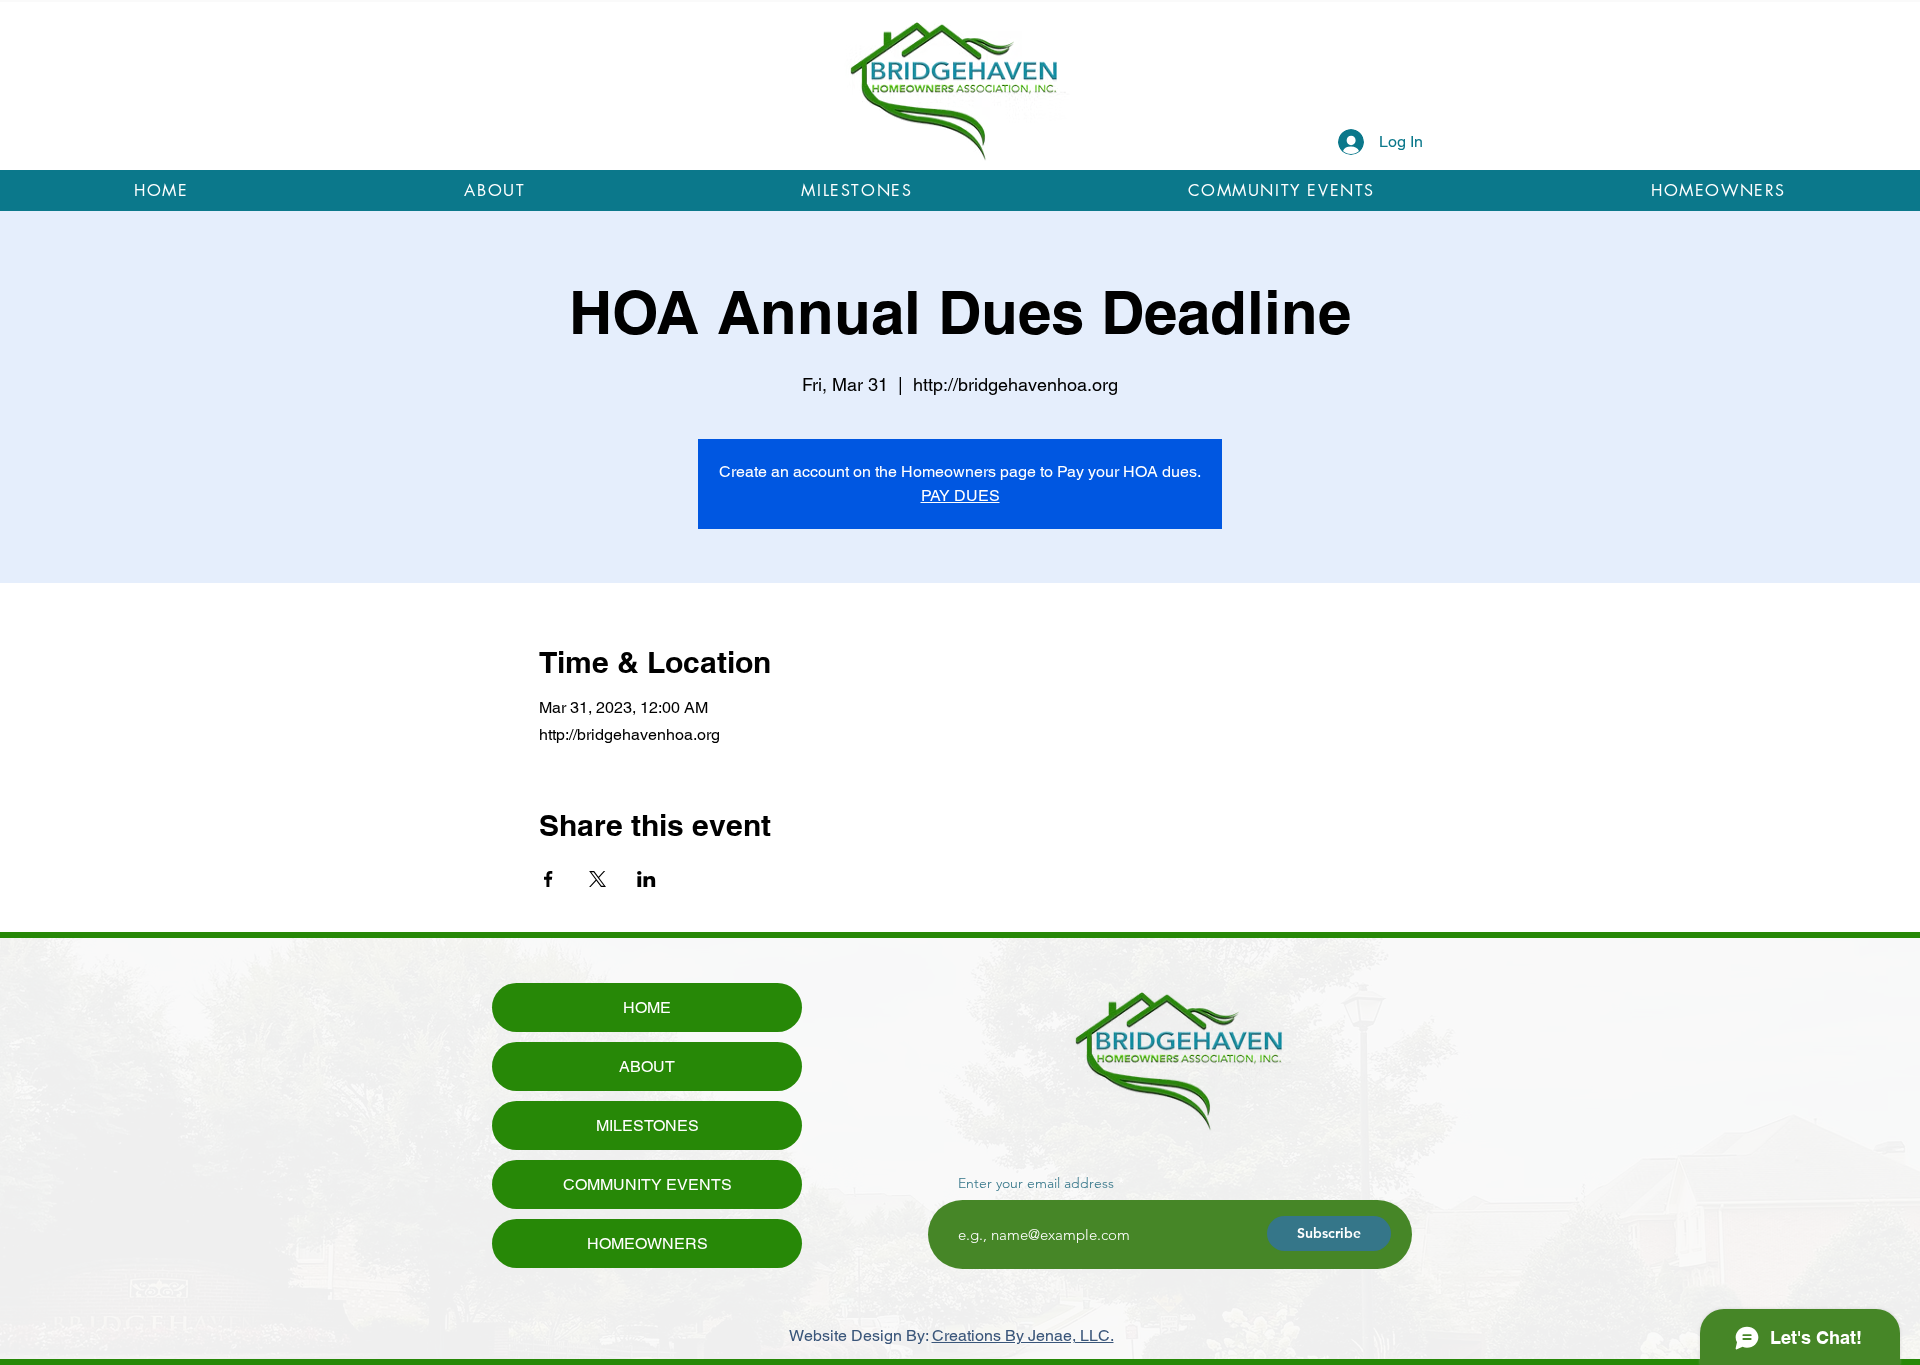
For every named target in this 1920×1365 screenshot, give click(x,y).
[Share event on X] (597, 879)
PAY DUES (960, 495)
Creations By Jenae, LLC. (1023, 1335)
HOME (647, 1007)
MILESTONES (647, 1125)
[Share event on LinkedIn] (646, 879)
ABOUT (647, 1066)
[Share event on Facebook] (548, 879)
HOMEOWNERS (647, 1243)
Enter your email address (1036, 1183)
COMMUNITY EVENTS (647, 1184)
